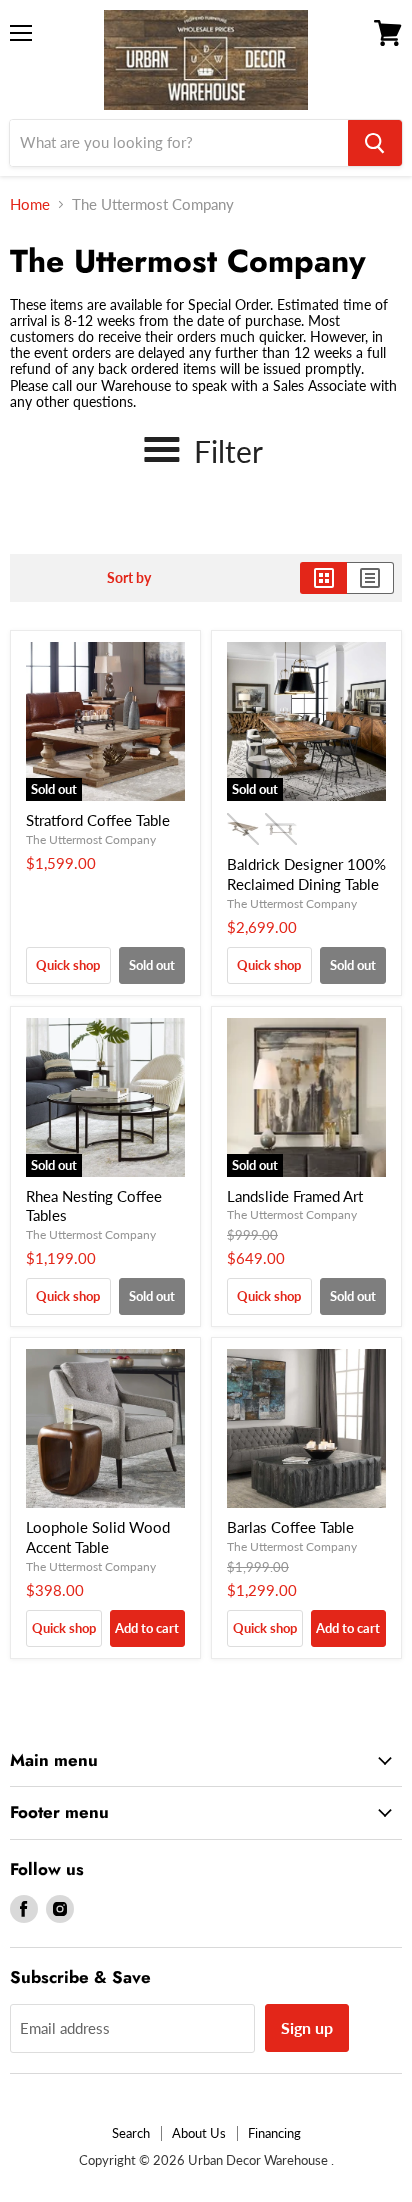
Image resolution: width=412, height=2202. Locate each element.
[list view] (370, 578)
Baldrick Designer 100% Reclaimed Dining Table (306, 874)
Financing (274, 2133)
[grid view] (323, 578)
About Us (199, 2133)
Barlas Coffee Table (290, 1527)
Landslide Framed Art (295, 1196)
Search (131, 2133)
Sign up (307, 2027)
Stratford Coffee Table (98, 820)
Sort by (129, 578)
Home (30, 204)
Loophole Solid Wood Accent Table (98, 1537)
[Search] (375, 143)
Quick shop (68, 965)
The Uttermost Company (91, 839)
